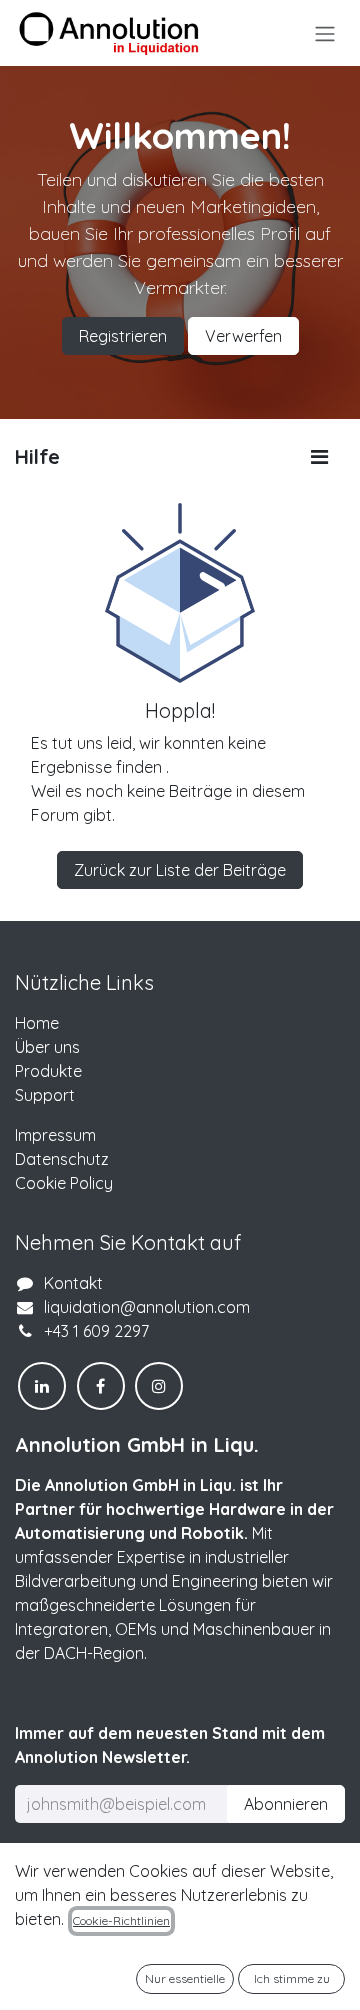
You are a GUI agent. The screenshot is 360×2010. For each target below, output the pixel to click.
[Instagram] (159, 1386)
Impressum (55, 1135)
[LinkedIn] (42, 1386)
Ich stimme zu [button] (292, 1978)
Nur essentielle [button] (185, 1978)
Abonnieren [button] (286, 1804)
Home (37, 1023)
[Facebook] (101, 1386)
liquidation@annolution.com (147, 1307)
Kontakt (73, 1283)
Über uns (47, 1047)
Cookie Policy (64, 1183)
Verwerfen (243, 336)
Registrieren (123, 336)
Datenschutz (62, 1159)
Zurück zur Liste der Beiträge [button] (180, 870)
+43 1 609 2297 (96, 1331)
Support (45, 1095)
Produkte (48, 1071)
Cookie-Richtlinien (121, 1920)
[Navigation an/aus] (325, 33)
